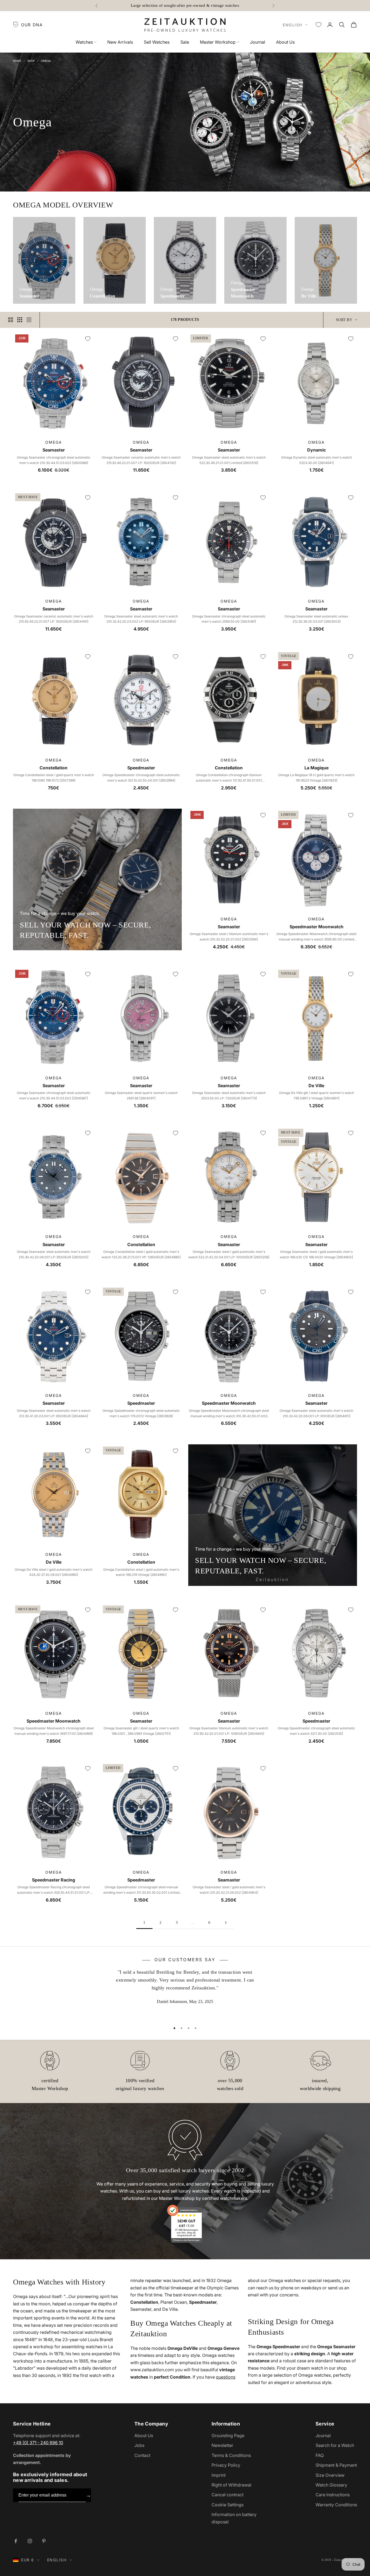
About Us (285, 42)
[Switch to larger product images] (11, 320)
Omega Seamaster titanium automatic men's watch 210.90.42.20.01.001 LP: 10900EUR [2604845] (229, 1731)
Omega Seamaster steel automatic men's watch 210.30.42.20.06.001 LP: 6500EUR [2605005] (54, 1254)
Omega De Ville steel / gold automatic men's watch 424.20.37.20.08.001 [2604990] (53, 1572)
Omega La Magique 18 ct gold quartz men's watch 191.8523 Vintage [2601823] (316, 778)
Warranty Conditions (336, 2505)
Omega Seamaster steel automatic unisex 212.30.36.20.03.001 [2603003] (316, 619)
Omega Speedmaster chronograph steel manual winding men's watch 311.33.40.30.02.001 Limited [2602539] (141, 1890)
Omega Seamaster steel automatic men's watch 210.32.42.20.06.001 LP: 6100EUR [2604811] (316, 1413)
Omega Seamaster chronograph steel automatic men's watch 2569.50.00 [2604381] (229, 619)
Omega (46, 61)
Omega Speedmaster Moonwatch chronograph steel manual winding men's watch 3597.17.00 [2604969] (54, 1731)
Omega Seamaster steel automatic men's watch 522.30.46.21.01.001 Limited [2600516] (229, 460)
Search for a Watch (335, 2445)
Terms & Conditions (231, 2455)
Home (17, 61)
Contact (142, 2455)
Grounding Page (228, 2436)
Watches (84, 42)
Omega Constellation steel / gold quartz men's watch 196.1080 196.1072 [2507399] (54, 778)
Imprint (219, 2475)
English (293, 25)
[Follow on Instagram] (30, 2541)
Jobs (139, 2445)
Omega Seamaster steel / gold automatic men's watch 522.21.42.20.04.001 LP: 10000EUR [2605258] (229, 1254)
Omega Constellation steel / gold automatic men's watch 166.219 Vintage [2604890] (141, 1572)
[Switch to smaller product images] (20, 320)
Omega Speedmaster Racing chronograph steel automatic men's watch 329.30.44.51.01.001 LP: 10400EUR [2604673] (54, 1890)
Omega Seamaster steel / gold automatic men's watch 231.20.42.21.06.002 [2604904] (229, 1890)
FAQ (320, 2455)
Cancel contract (228, 2495)
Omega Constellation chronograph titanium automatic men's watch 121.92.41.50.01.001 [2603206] (229, 778)
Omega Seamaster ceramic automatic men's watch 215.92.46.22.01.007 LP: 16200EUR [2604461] (54, 619)
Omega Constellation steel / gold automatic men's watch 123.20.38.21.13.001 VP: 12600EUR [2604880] (141, 1254)
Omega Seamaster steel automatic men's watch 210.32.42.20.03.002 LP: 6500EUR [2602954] (141, 619)
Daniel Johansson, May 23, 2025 (185, 2001)
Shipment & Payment (336, 2465)
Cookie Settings (228, 2505)
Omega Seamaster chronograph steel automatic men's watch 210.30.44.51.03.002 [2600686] (54, 460)
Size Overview (330, 2475)
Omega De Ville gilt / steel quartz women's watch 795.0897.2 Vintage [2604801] (317, 1095)
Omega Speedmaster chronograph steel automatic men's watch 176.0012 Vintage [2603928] (141, 1413)
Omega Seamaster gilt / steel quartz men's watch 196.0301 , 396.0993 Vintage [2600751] (141, 1731)
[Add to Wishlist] (88, 339)
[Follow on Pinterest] (44, 2541)
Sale (185, 42)
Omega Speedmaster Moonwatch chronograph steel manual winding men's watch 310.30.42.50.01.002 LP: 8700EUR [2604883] (229, 1414)
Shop (31, 61)
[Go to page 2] (226, 1923)
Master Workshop (218, 42)
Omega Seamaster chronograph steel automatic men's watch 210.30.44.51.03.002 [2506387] (54, 1095)
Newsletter (222, 2445)
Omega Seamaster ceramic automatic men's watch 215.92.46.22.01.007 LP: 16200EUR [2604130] (141, 460)
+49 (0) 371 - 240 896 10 (38, 2443)
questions (226, 2377)
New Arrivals (120, 42)
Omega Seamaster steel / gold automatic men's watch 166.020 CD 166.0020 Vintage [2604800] (316, 1254)
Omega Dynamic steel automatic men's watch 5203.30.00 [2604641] (317, 460)
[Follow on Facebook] (16, 2541)
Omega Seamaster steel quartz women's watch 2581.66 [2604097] (141, 1095)
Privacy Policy (226, 2465)
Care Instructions (333, 2495)
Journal (258, 42)
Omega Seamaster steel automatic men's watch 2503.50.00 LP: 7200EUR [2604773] (229, 1095)
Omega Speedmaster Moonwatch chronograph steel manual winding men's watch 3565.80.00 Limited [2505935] (316, 937)
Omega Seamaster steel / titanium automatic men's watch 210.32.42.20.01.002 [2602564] (229, 937)
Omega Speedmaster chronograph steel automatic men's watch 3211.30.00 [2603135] (316, 1731)
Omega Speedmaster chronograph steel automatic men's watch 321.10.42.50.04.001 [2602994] (141, 778)
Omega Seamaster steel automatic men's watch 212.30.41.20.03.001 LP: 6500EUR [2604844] (54, 1413)
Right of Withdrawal (231, 2485)
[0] (319, 25)
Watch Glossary (331, 2485)
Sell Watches (157, 42)
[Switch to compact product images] (29, 320)
